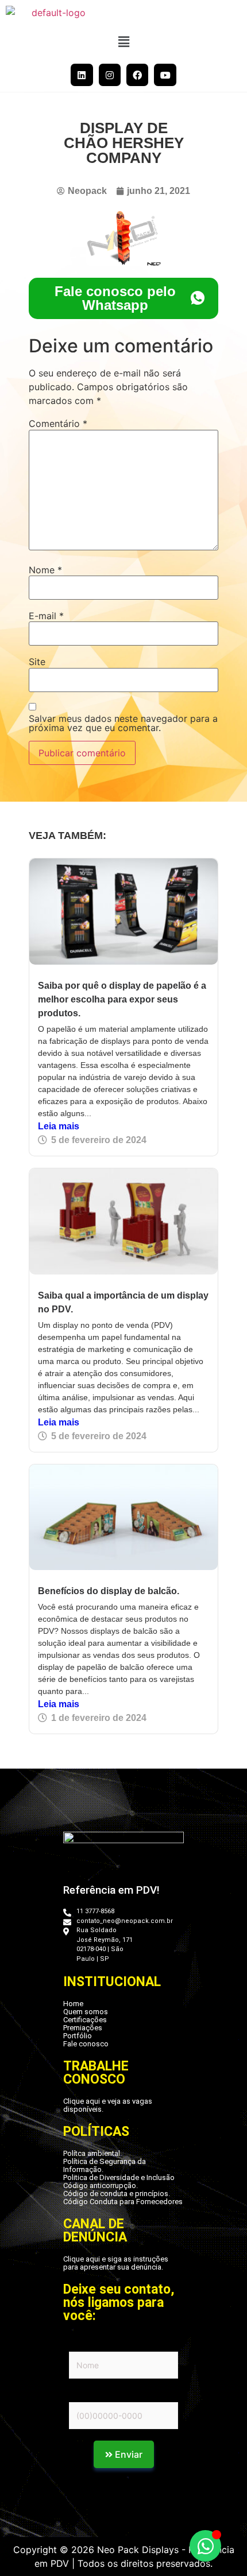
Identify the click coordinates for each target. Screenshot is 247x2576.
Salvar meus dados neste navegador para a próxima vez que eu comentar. (123, 723)
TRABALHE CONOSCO (96, 2073)
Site (37, 662)
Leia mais (59, 1126)
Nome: (81, 2344)
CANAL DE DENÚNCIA (95, 2231)
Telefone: (87, 2395)
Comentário (58, 423)
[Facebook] (137, 75)
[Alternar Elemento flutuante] (205, 2546)
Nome (45, 570)
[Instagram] (110, 75)
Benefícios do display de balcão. (109, 1591)
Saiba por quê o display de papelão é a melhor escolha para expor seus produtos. (122, 999)
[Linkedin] (82, 75)
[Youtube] (165, 75)
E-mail (46, 616)
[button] (123, 42)
